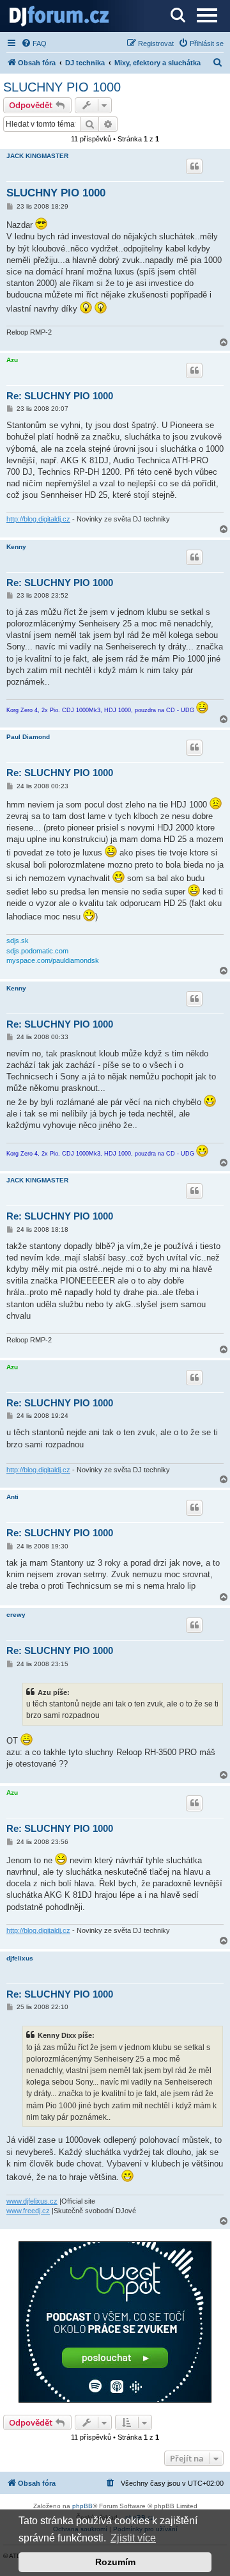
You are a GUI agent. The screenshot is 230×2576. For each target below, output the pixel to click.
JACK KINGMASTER (37, 156)
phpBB (82, 2506)
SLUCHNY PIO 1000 (62, 87)
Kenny (16, 547)
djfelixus (20, 1958)
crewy (16, 1615)
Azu (12, 360)
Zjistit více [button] (133, 2538)
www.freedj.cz (28, 2211)
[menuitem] (34, 44)
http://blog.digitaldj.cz (38, 519)
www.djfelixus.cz (32, 2201)
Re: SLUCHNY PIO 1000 (60, 396)
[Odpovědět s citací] (194, 166)
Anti (12, 1497)
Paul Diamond (28, 737)
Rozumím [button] (115, 2562)
